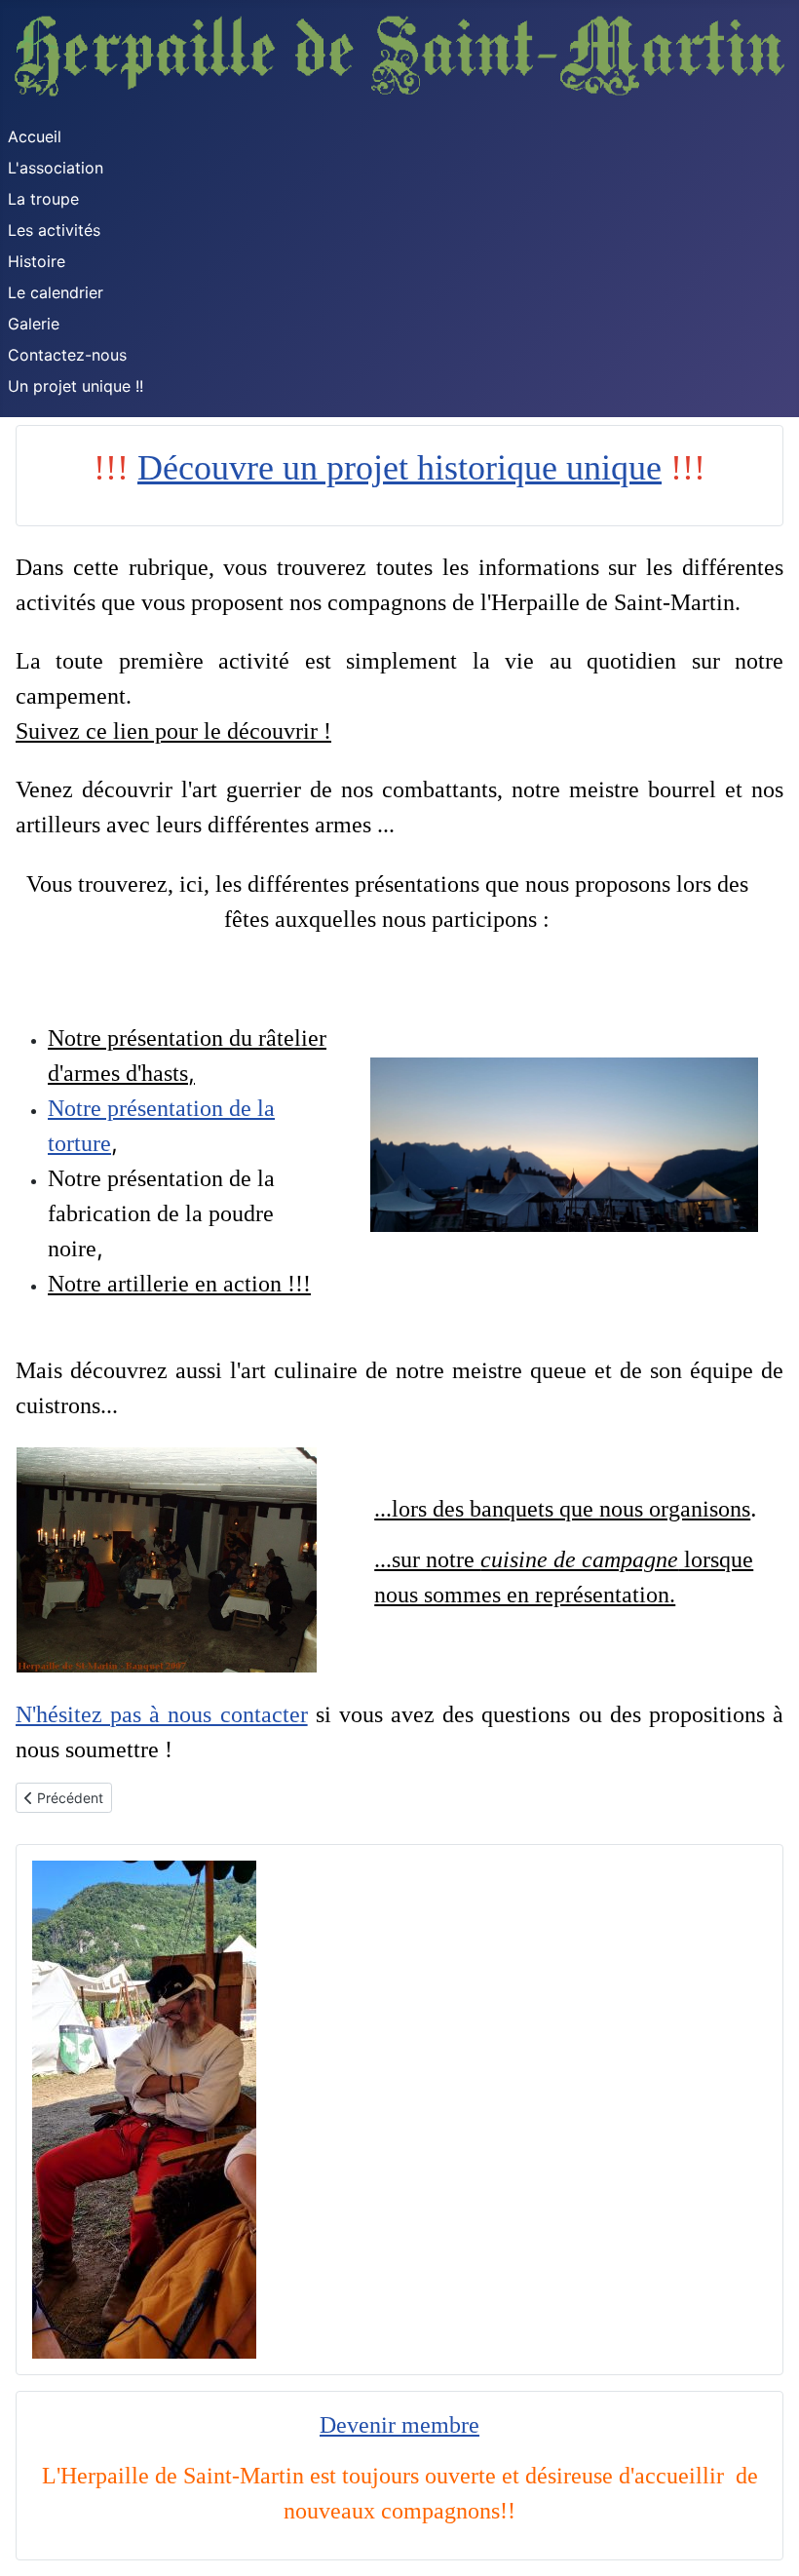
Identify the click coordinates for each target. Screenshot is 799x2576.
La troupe (43, 199)
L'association (56, 168)
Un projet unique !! (76, 386)
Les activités (54, 230)
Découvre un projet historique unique (399, 468)
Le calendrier (56, 292)
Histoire (37, 261)
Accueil (35, 136)
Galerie (34, 324)
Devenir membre (399, 2425)
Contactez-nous (67, 355)
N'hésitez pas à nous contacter (162, 1714)
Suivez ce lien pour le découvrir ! (173, 731)
